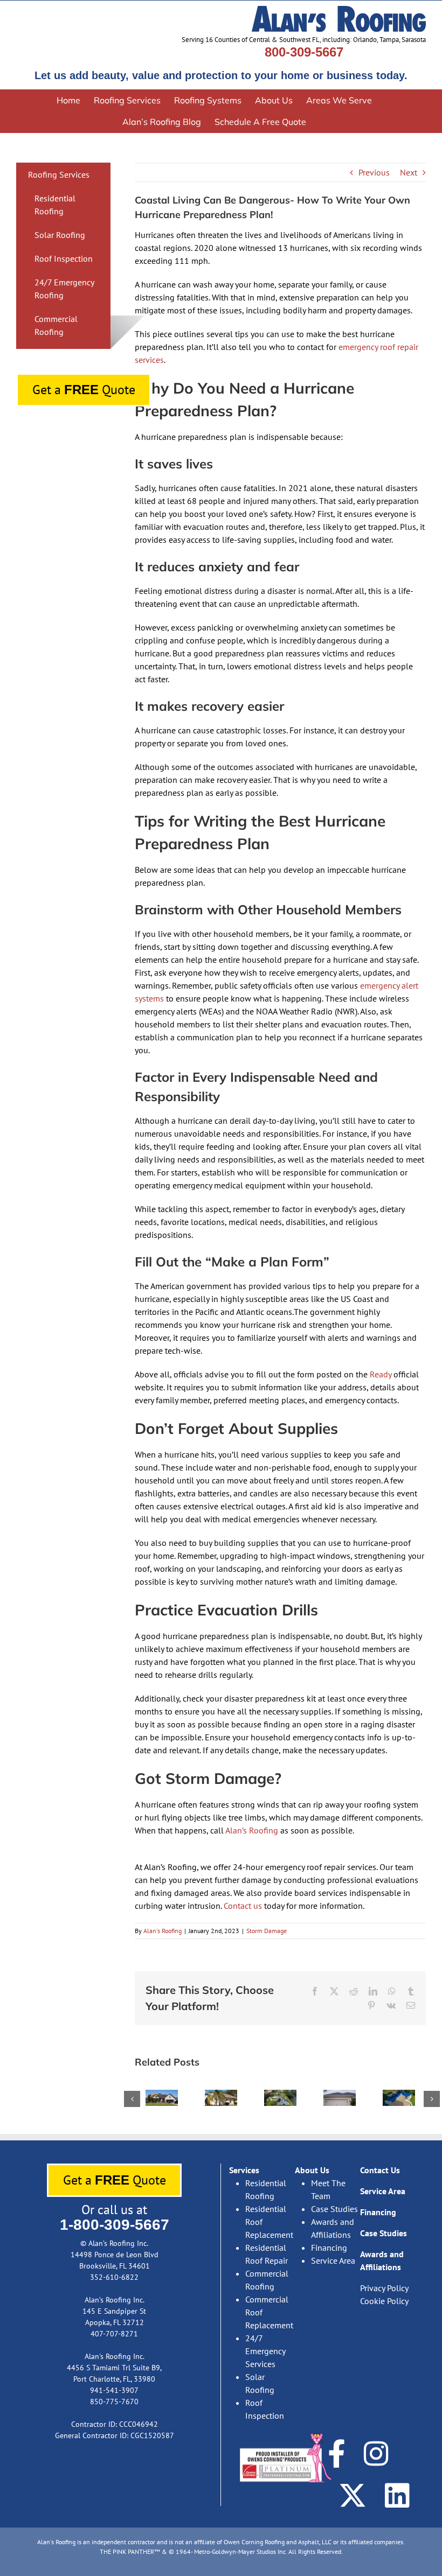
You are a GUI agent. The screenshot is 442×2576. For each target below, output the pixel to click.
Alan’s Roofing (251, 1830)
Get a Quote (84, 390)
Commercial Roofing (267, 2280)
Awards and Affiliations (333, 2228)
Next (409, 172)
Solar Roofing (60, 235)
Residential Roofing (266, 2189)
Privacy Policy (384, 2288)
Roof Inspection (64, 258)
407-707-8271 (114, 2334)
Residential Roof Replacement (269, 2222)
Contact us (242, 1906)
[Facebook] (337, 2453)
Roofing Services (59, 174)
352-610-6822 (114, 2277)
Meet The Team (328, 2189)
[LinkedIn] (397, 2495)
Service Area (333, 2260)
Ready (379, 1374)
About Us (312, 2170)
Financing (329, 2248)
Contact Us (380, 2170)
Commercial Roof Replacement (269, 2312)
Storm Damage (267, 1931)
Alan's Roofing (163, 1931)
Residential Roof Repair (267, 2254)
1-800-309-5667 (115, 2225)
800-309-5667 (304, 52)
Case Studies (334, 2209)
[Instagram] (376, 2453)
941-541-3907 (114, 2390)
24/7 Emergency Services (265, 2351)
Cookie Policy (384, 2301)
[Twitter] (353, 2495)
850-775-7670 (114, 2402)
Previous (374, 172)
